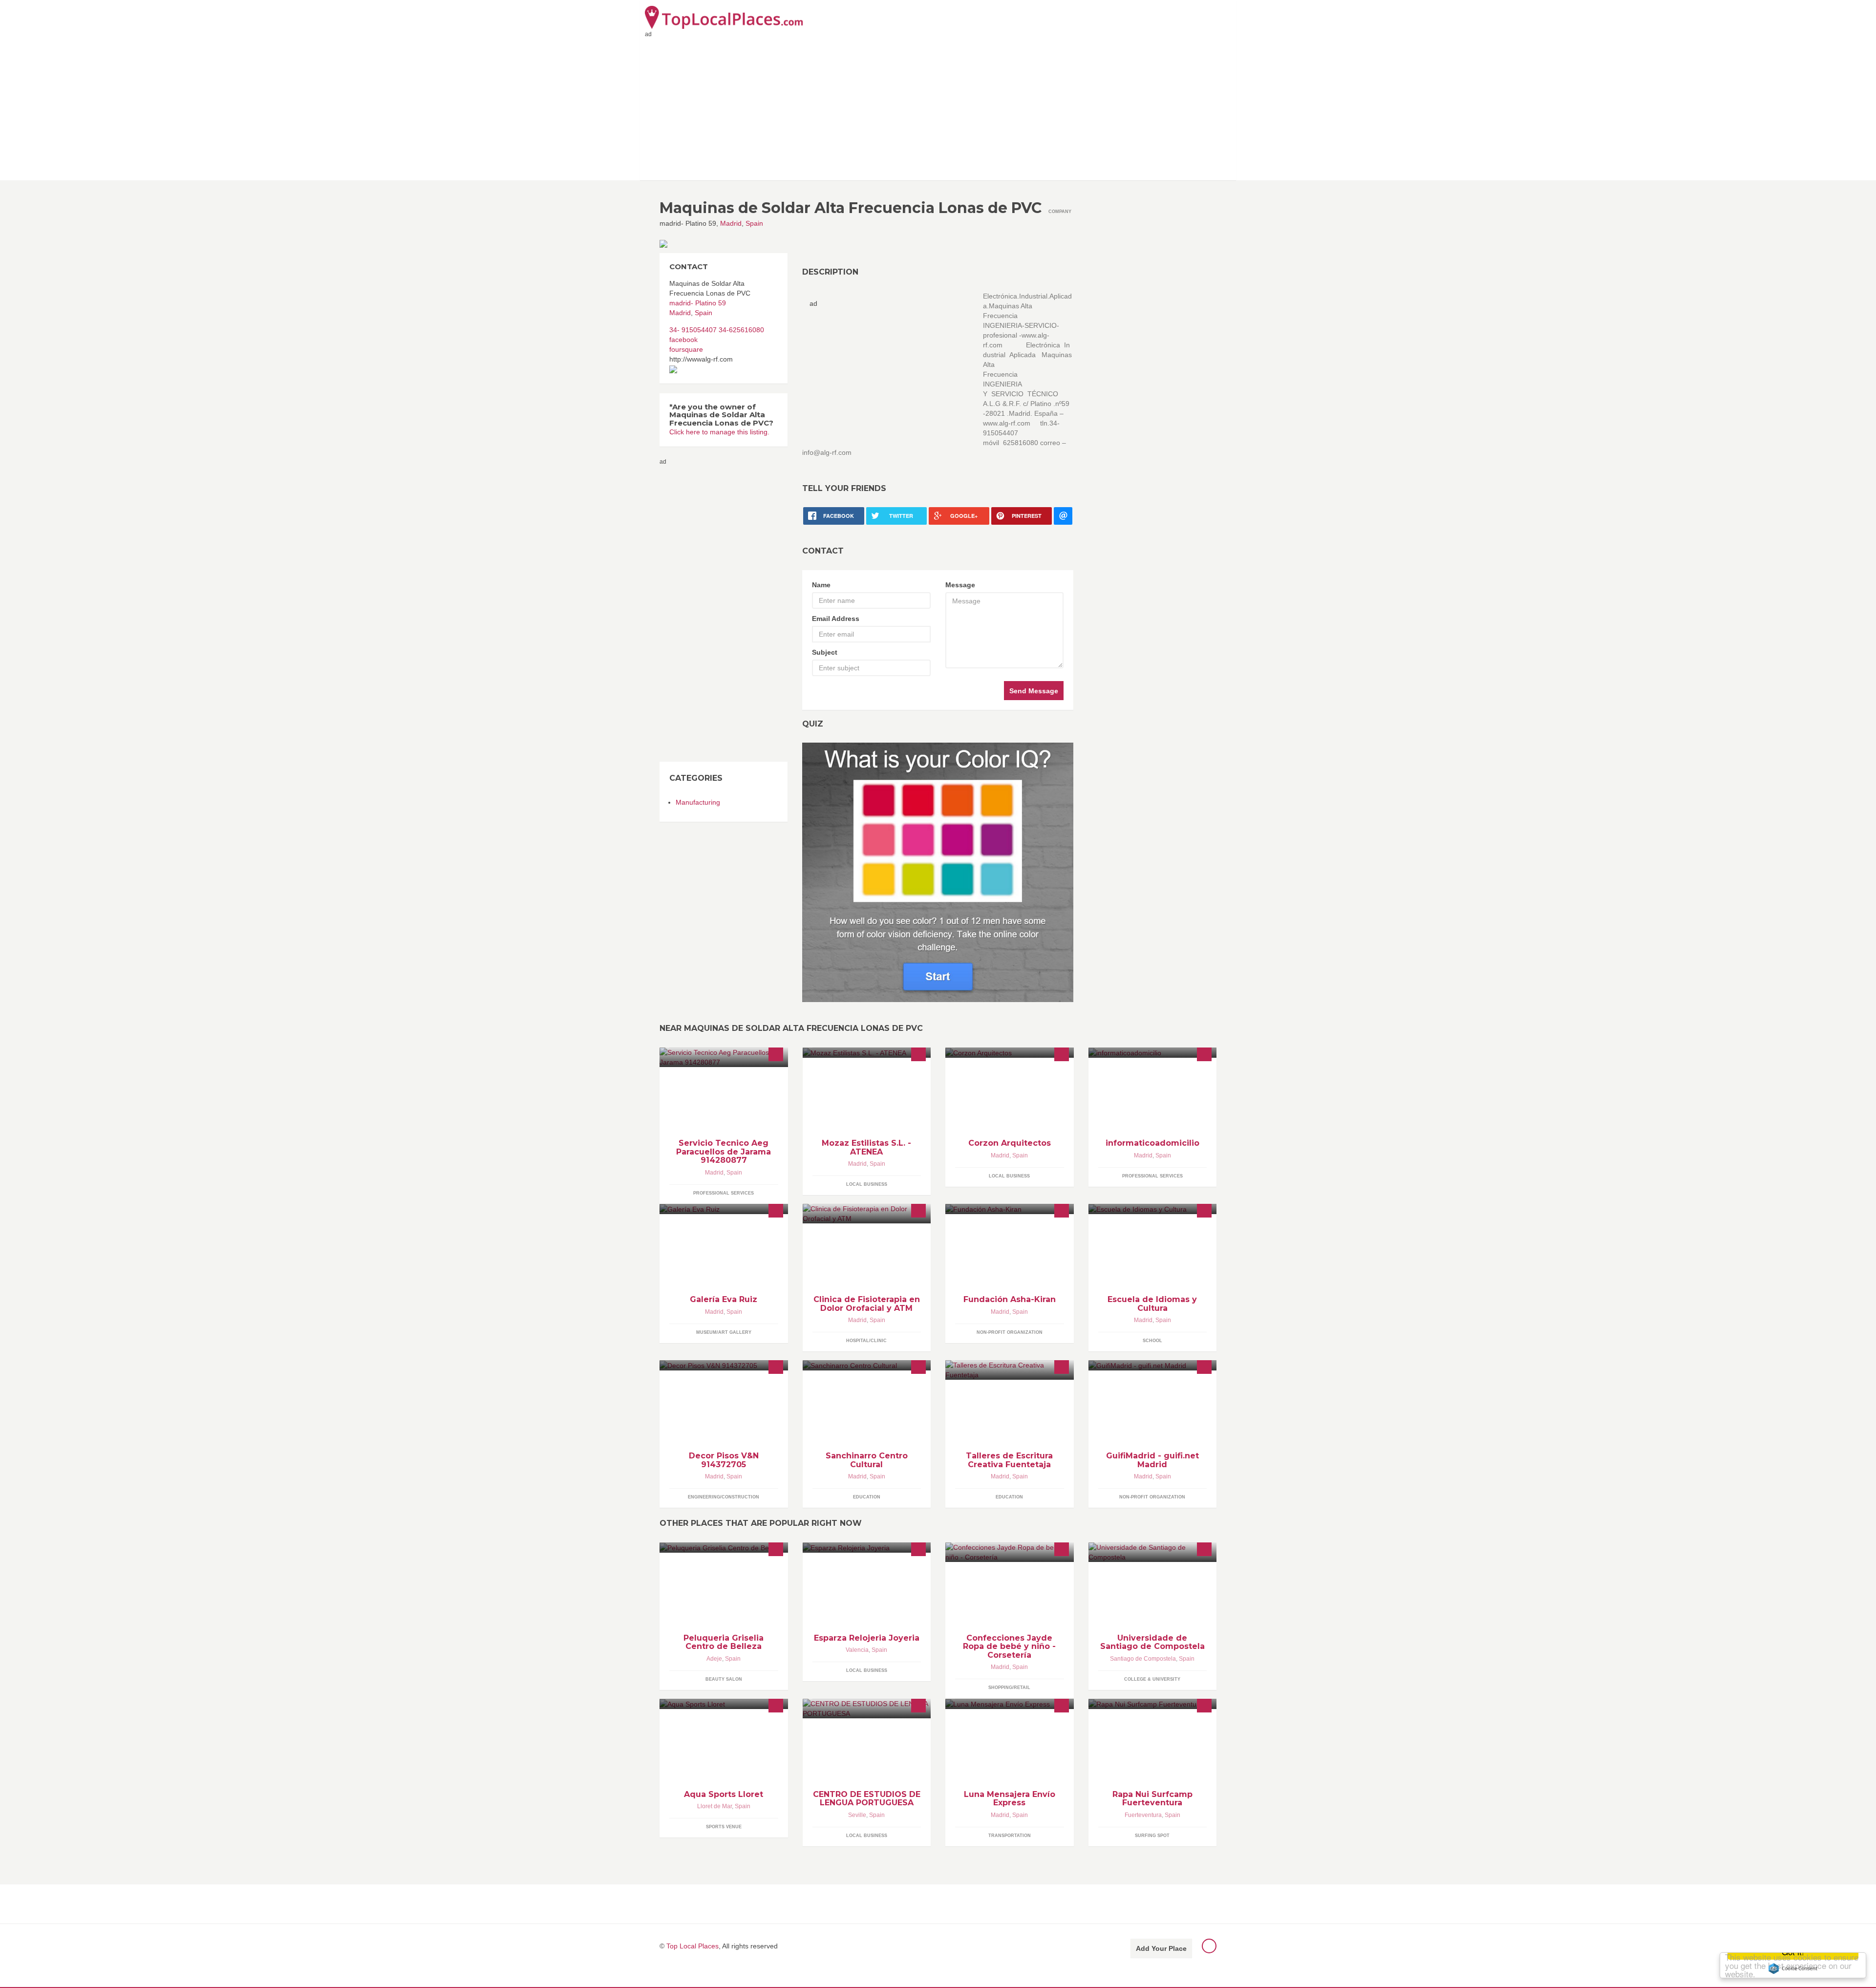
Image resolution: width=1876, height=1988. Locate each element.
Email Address (836, 619)
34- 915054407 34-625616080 (717, 330)
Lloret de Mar (714, 1806)
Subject (825, 652)
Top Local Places (693, 1946)
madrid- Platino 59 (698, 303)
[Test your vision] (938, 872)
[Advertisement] (938, 107)
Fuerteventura (1143, 1815)
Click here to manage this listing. (719, 432)
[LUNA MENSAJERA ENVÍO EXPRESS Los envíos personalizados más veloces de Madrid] (1010, 1704)
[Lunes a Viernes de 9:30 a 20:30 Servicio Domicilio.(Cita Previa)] (1153, 1053)
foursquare (686, 349)
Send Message (1034, 691)
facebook (683, 340)
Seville (857, 1815)
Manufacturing (698, 802)
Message (960, 585)
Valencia (857, 1650)
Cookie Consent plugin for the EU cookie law (1793, 1968)
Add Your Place (1161, 1948)
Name (821, 585)
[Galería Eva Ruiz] (724, 1209)
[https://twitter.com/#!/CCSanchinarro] (867, 1365)
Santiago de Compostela (1143, 1659)
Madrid (731, 223)
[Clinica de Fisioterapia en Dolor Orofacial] (867, 1214)
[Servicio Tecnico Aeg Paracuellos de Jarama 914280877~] (724, 1057)
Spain (754, 223)
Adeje (714, 1659)
